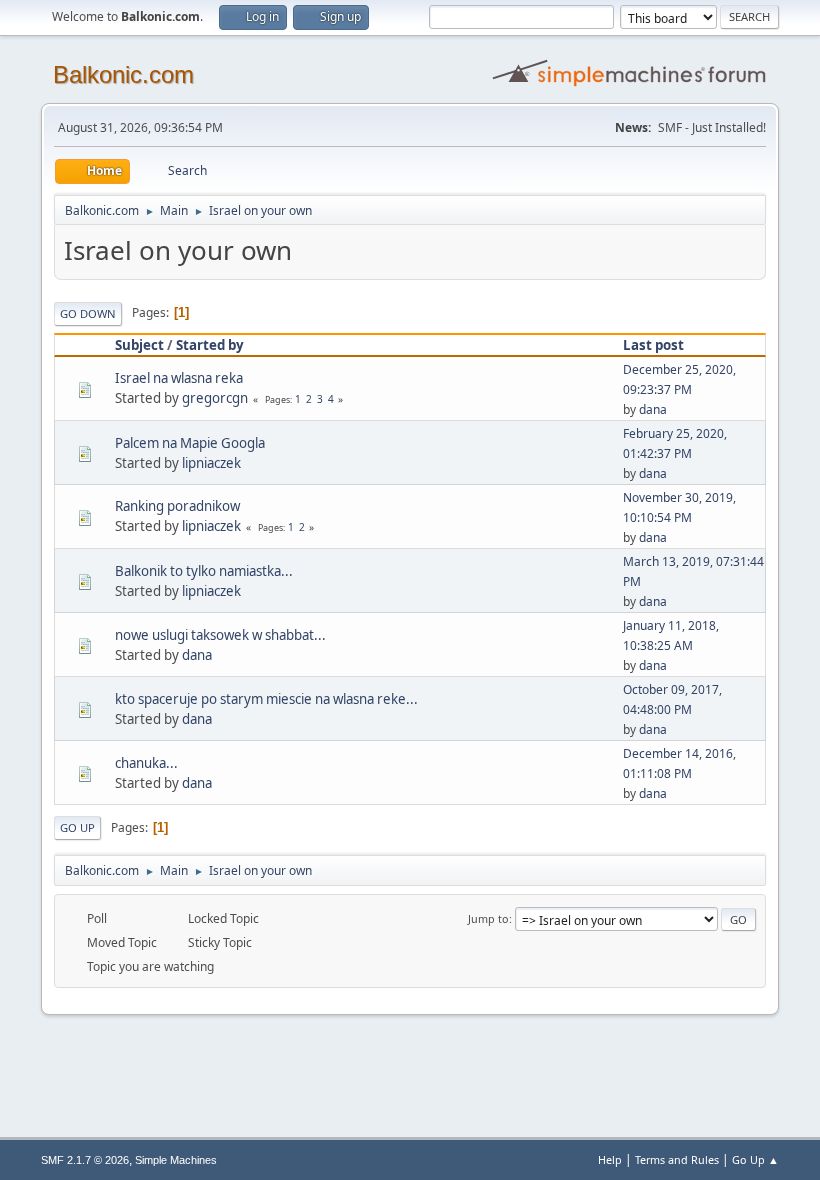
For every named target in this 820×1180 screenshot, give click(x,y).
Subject (139, 345)
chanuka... (146, 763)
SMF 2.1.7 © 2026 (85, 1160)
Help (610, 1159)
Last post (653, 345)
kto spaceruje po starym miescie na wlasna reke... (266, 699)
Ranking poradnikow (177, 506)
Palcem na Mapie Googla (190, 443)
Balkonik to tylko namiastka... (204, 571)
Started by (210, 345)
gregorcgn (215, 398)
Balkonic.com (123, 74)
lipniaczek (211, 463)
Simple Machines (176, 1160)
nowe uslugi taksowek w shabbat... (220, 635)
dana (653, 409)
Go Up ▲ (755, 1159)
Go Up (77, 827)
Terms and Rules (677, 1159)
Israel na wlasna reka (179, 378)
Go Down (88, 313)
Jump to (488, 918)
